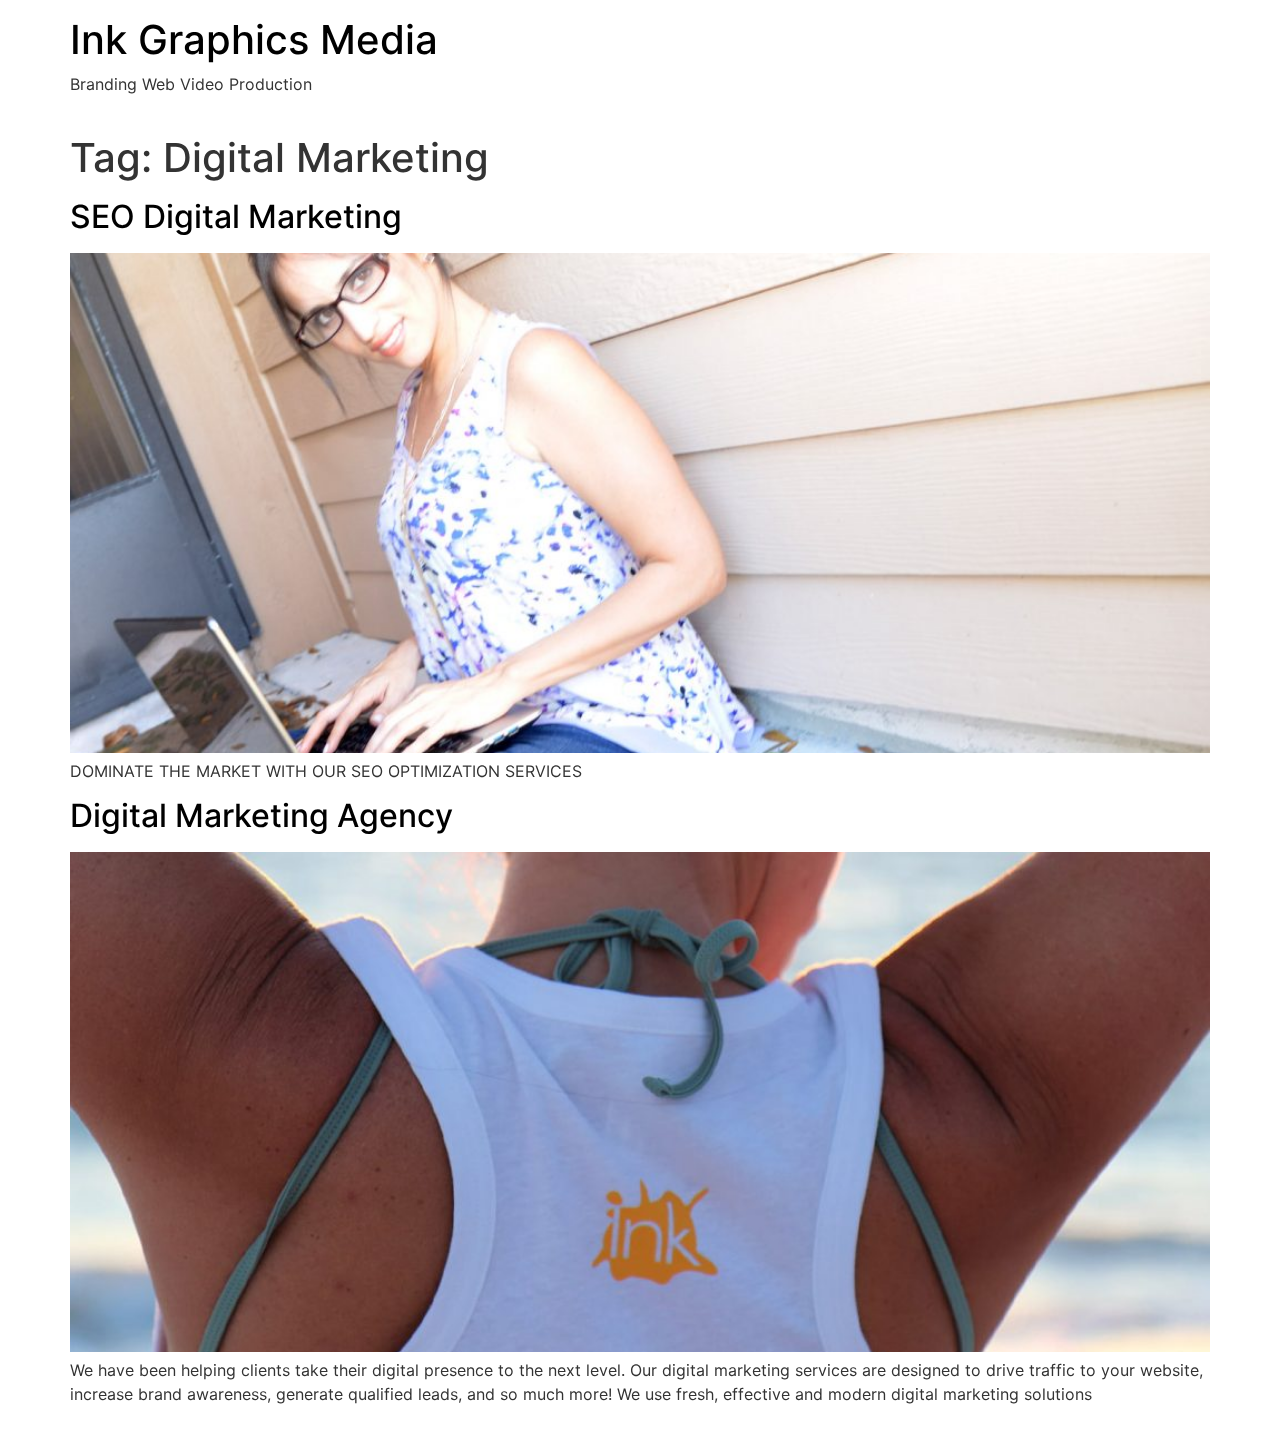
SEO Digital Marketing (236, 216)
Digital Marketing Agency (261, 815)
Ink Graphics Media (254, 39)
